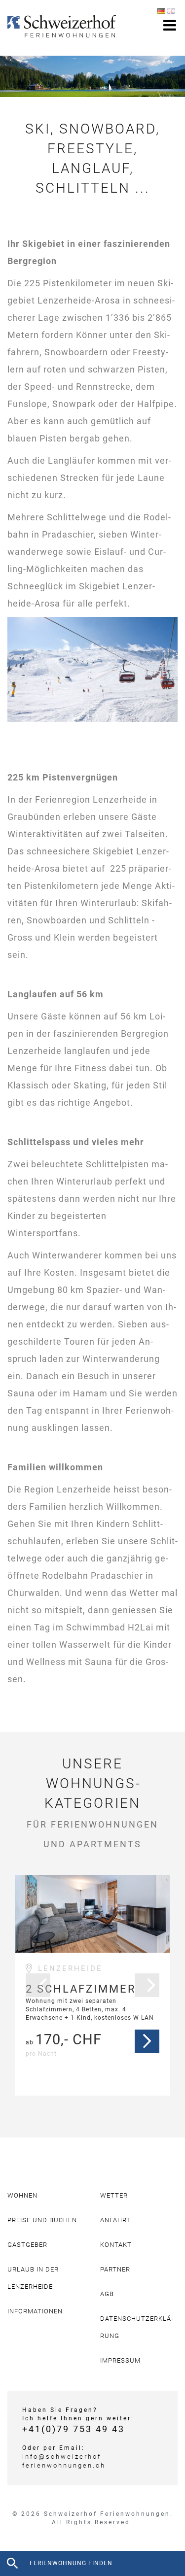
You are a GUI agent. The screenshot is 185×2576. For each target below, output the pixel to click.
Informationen (35, 2311)
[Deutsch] (161, 11)
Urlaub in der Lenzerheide (33, 2278)
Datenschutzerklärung (137, 2327)
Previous (38, 1985)
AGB (107, 2294)
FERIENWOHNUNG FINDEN (71, 2563)
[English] (171, 11)
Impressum (120, 2360)
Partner (115, 2269)
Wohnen (22, 2195)
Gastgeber (27, 2245)
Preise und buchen (42, 2220)
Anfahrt (115, 2220)
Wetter (114, 2195)
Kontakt (116, 2245)
